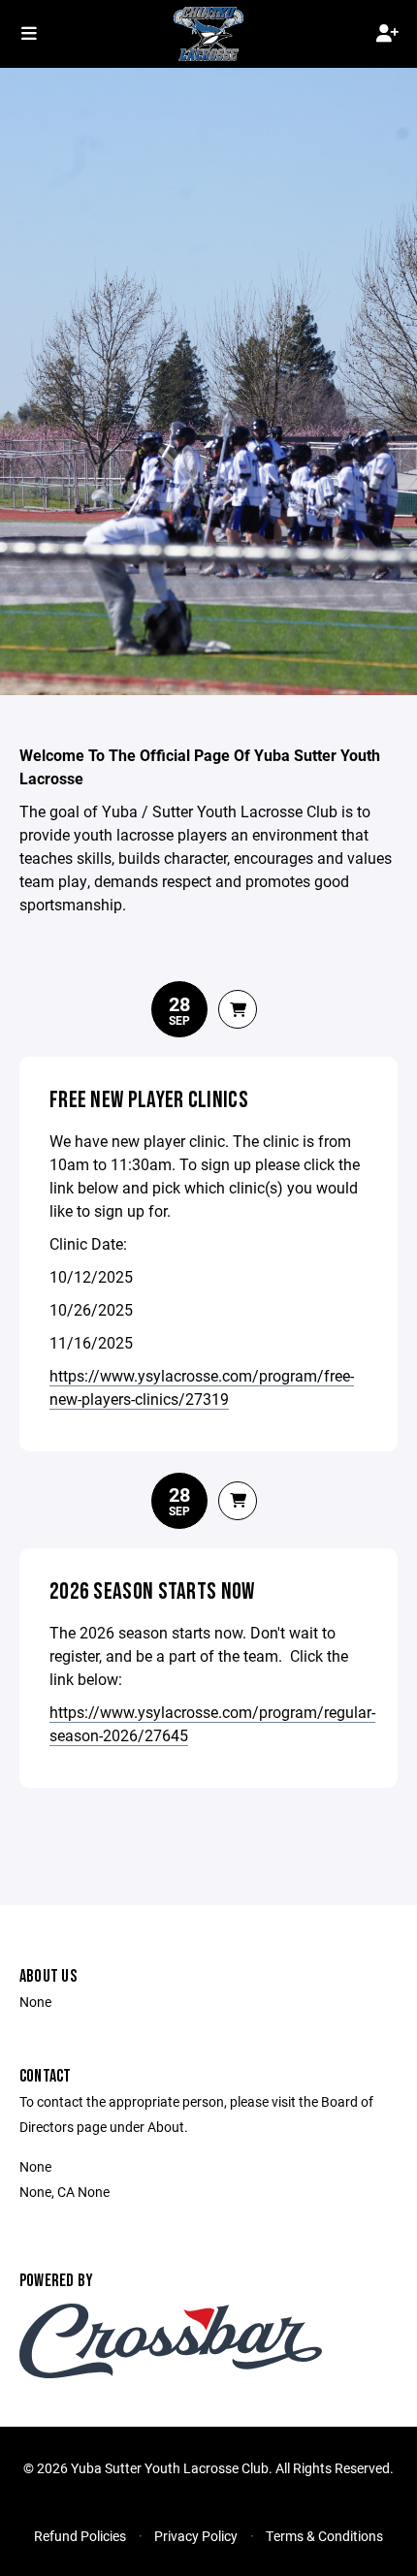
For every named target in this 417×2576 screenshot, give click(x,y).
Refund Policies (80, 2536)
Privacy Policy (196, 2536)
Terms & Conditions (324, 2536)
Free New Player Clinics (149, 1100)
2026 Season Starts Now (152, 1591)
